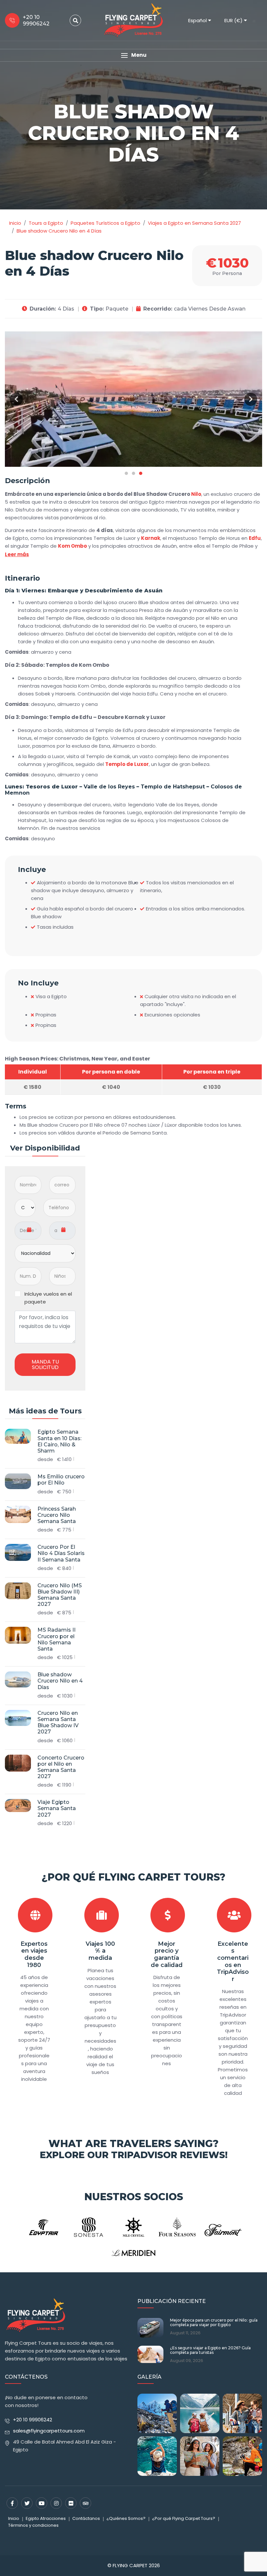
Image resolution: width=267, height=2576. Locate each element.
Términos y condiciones (33, 2525)
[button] (133, 55)
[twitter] (27, 2503)
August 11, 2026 (185, 2333)
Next (251, 399)
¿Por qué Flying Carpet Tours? (133, 1877)
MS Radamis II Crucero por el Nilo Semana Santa (56, 1639)
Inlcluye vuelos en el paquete (48, 1298)
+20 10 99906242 (33, 2420)
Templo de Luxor (127, 764)
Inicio (14, 2518)
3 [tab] (141, 473)
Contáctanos (86, 2518)
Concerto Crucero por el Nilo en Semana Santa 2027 (61, 1767)
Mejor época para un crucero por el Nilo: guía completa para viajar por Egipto (214, 2323)
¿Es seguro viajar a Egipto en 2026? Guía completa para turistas (210, 2350)
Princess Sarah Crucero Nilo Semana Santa (57, 1515)
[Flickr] (71, 2503)
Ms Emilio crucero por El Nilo (61, 1480)
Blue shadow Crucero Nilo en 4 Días (60, 1681)
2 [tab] (133, 473)
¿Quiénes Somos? (126, 2518)
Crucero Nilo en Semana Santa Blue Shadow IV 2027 (58, 1722)
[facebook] (12, 2503)
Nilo (196, 494)
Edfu (255, 538)
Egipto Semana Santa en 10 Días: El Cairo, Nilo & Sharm (59, 1441)
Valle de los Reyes (109, 787)
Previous (16, 399)
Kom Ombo (72, 546)
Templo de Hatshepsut (173, 787)
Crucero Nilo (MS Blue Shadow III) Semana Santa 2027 (60, 1595)
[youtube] (42, 2503)
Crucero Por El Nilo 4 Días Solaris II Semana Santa (61, 1553)
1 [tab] (126, 473)
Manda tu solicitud (45, 1365)
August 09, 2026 (187, 2361)
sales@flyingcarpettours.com (49, 2431)
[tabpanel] (133, 399)
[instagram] (56, 2503)
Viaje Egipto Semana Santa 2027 (57, 1808)
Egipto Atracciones (46, 2518)
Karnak (151, 538)
